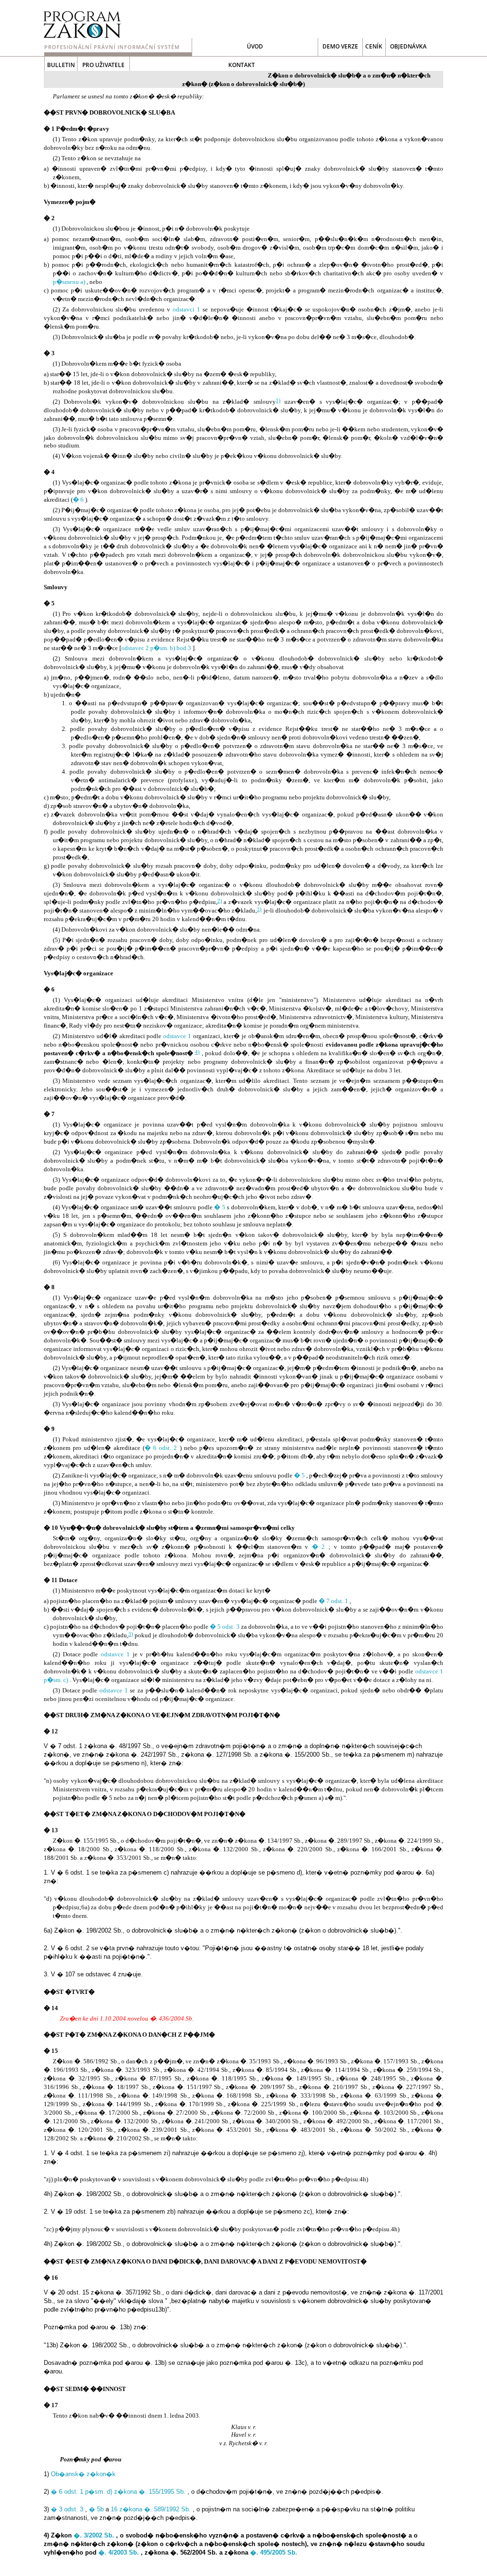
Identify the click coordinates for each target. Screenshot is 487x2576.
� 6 (78, 500)
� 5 (220, 1207)
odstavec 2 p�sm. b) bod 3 (156, 648)
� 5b (96, 2509)
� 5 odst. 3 (224, 1627)
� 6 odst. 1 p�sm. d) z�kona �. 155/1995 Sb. (118, 2492)
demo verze (340, 46)
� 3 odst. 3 (67, 2509)
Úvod (255, 46)
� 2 (318, 1547)
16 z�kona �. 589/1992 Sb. (151, 2509)
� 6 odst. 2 (161, 1448)
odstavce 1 (177, 1036)
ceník (374, 46)
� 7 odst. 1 (333, 1601)
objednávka (408, 46)
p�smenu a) (69, 282)
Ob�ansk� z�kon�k (83, 2474)
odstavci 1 (186, 309)
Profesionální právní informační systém (112, 47)
